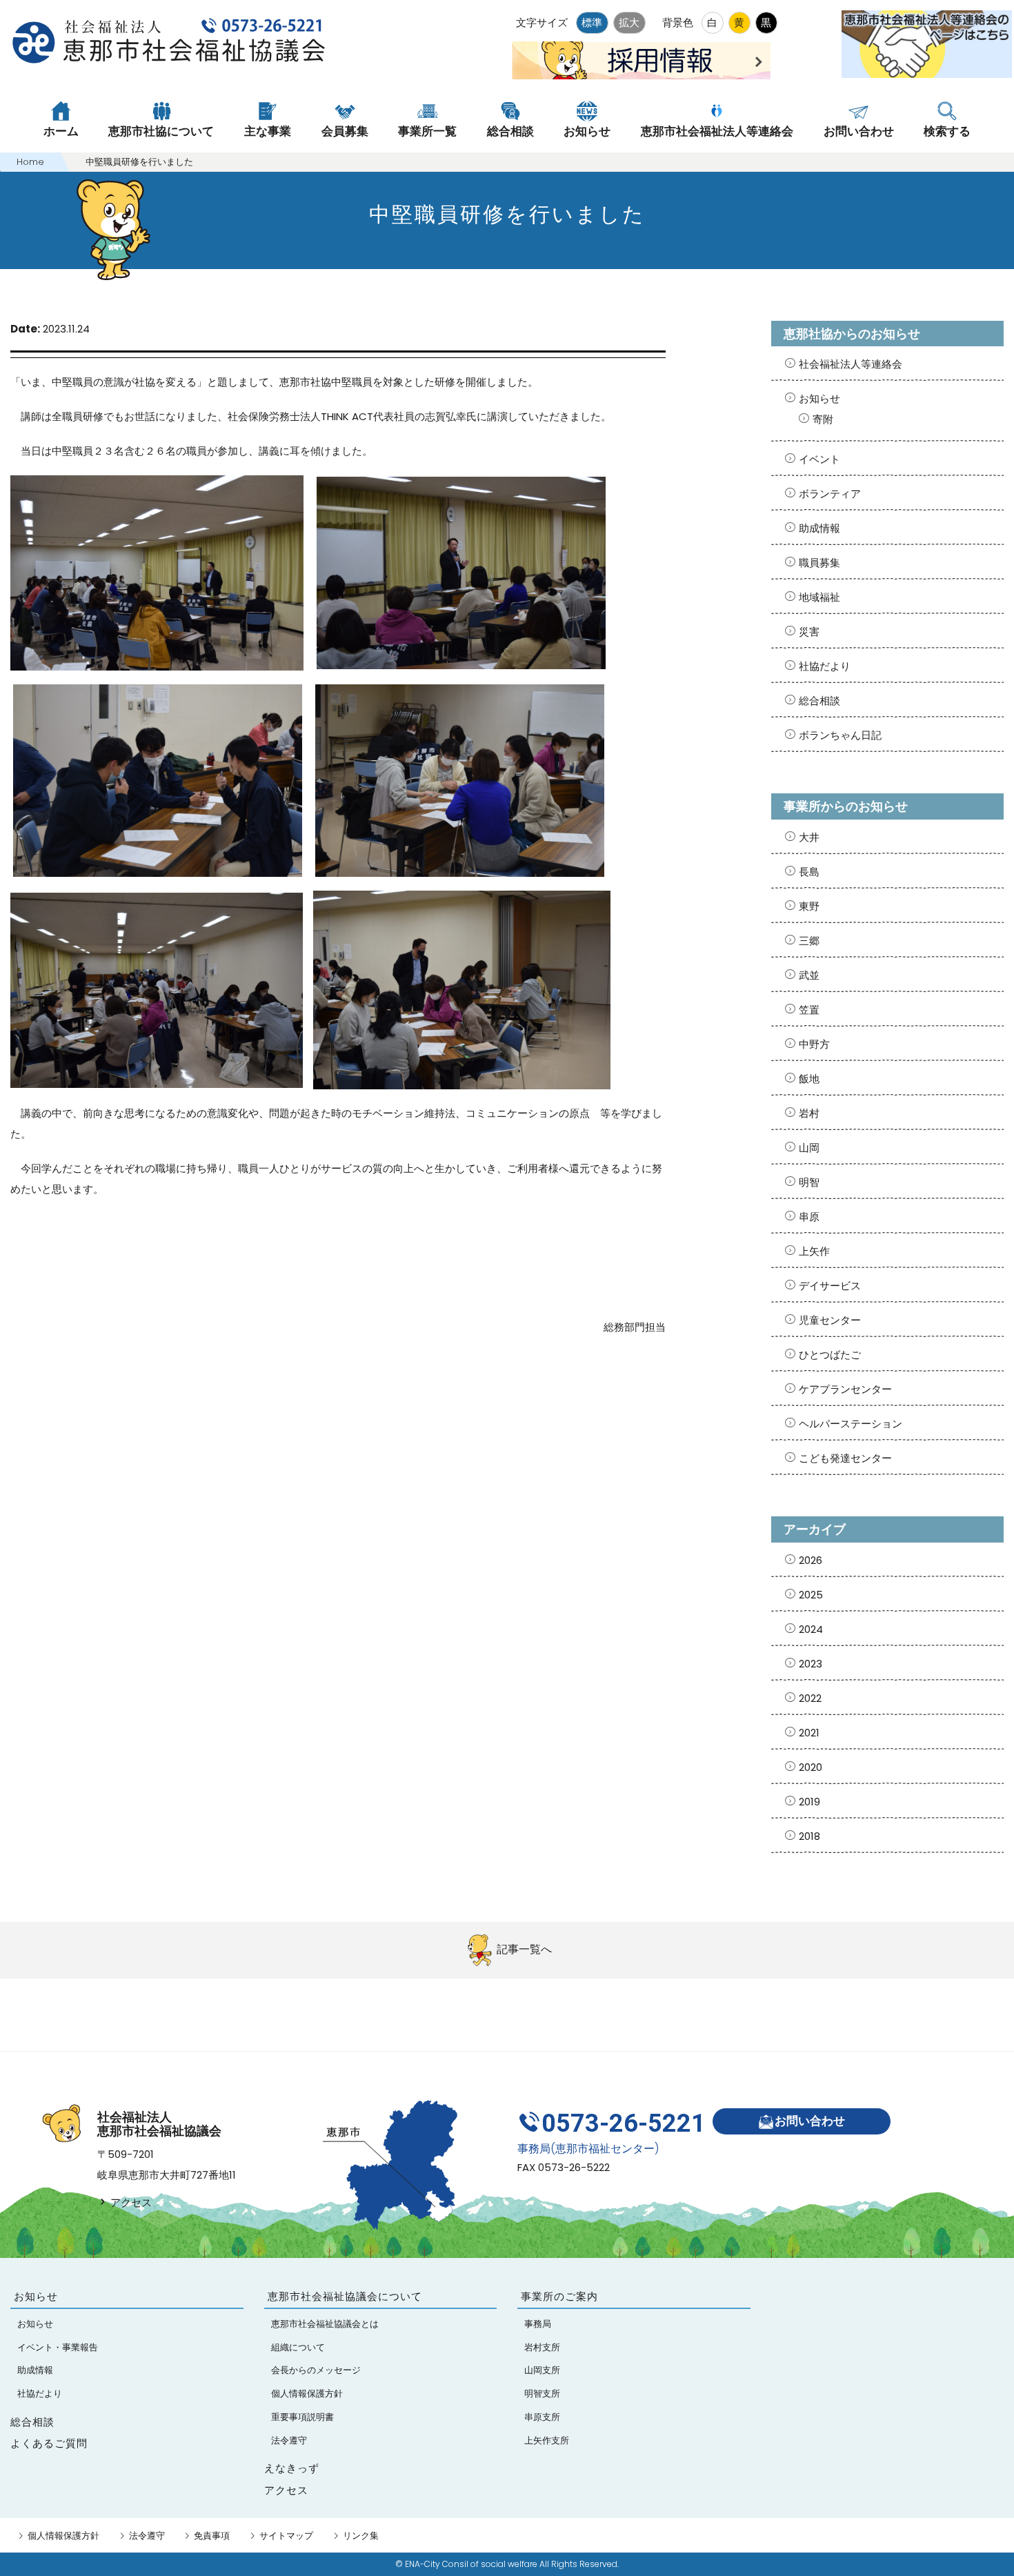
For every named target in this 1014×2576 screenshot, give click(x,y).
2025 (811, 1595)
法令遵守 (147, 2536)
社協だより (825, 666)
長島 (809, 872)
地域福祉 (819, 597)
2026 (811, 1560)
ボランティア (830, 494)
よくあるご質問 (49, 2443)
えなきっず (292, 2468)
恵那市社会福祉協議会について (345, 2296)
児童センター (830, 1320)
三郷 (809, 941)
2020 (811, 1767)
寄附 (823, 419)
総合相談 (819, 701)
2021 (809, 1733)
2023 (811, 1664)
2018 (809, 1836)
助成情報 (819, 528)
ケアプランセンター (845, 1389)
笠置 (809, 1010)
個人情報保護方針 (63, 2536)
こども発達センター (845, 1458)
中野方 (814, 1044)
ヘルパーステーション (851, 1424)
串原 (809, 1217)
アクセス (130, 2202)
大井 (809, 837)
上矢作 (814, 1251)
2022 (810, 1698)
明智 (809, 1182)
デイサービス (830, 1286)
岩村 (809, 1113)
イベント (819, 459)
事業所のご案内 (559, 2296)
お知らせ (819, 398)
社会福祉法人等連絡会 (851, 364)
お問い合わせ (810, 2121)
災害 (809, 632)
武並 (809, 975)
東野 (809, 906)
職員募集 (819, 563)
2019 (809, 1802)
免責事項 (212, 2536)
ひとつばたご (830, 1355)
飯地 (809, 1079)
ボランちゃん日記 (840, 735)
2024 (811, 1629)
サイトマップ (286, 2536)
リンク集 (361, 2536)
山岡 (809, 1148)
